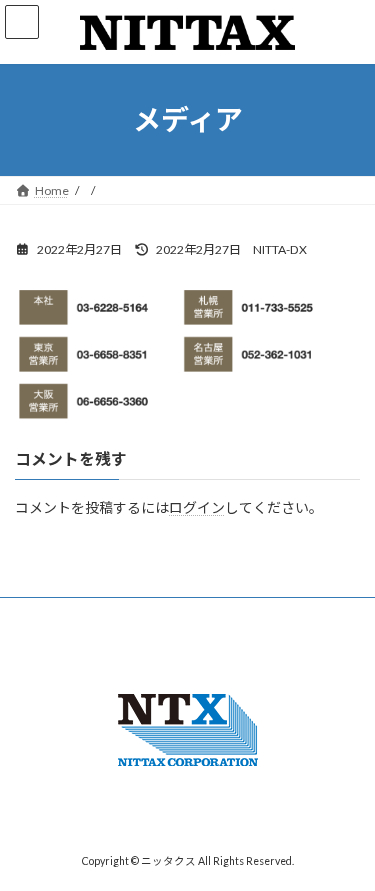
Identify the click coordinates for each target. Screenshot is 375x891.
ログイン (197, 507)
